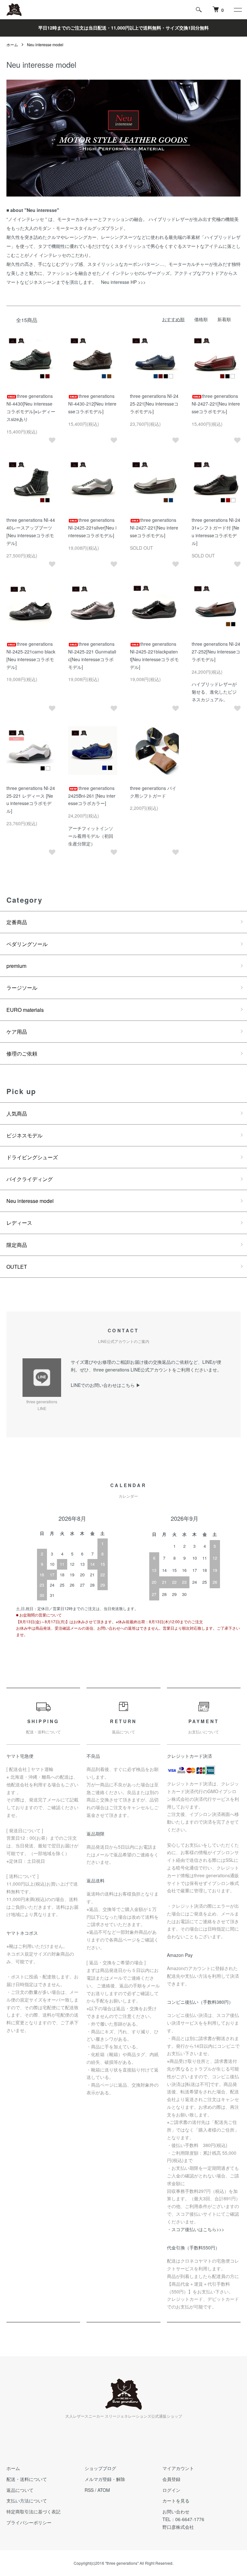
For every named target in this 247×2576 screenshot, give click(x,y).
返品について (20, 2490)
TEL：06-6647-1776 (183, 2519)
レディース (19, 1223)
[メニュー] (237, 10)
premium (16, 966)
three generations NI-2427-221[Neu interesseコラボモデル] (216, 404)
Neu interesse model (45, 44)
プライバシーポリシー (29, 2522)
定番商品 (17, 922)
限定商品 (17, 1245)
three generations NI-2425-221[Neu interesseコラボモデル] (154, 404)
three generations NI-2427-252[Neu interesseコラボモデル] (216, 652)
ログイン (171, 2490)
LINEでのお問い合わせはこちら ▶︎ (106, 1385)
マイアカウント (178, 2468)
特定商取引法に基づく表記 (33, 2511)
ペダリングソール (27, 944)
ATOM (104, 2490)
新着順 (224, 319)
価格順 (201, 319)
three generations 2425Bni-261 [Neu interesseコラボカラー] (92, 796)
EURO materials (25, 1010)
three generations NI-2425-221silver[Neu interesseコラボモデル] (92, 528)
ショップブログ (100, 2468)
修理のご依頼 (22, 1053)
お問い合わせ (176, 2511)
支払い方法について (27, 2501)
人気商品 (17, 1113)
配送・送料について (27, 2479)
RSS (89, 2490)
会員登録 (171, 2479)
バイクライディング (30, 1179)
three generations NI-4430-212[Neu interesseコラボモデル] (92, 404)
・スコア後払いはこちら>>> (196, 2229)
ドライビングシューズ (32, 1157)
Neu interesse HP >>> (123, 282)
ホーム (12, 44)
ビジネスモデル (24, 1135)
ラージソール (22, 988)
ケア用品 (17, 1032)
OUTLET (17, 1267)
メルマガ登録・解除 (105, 2479)
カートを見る (176, 2501)
